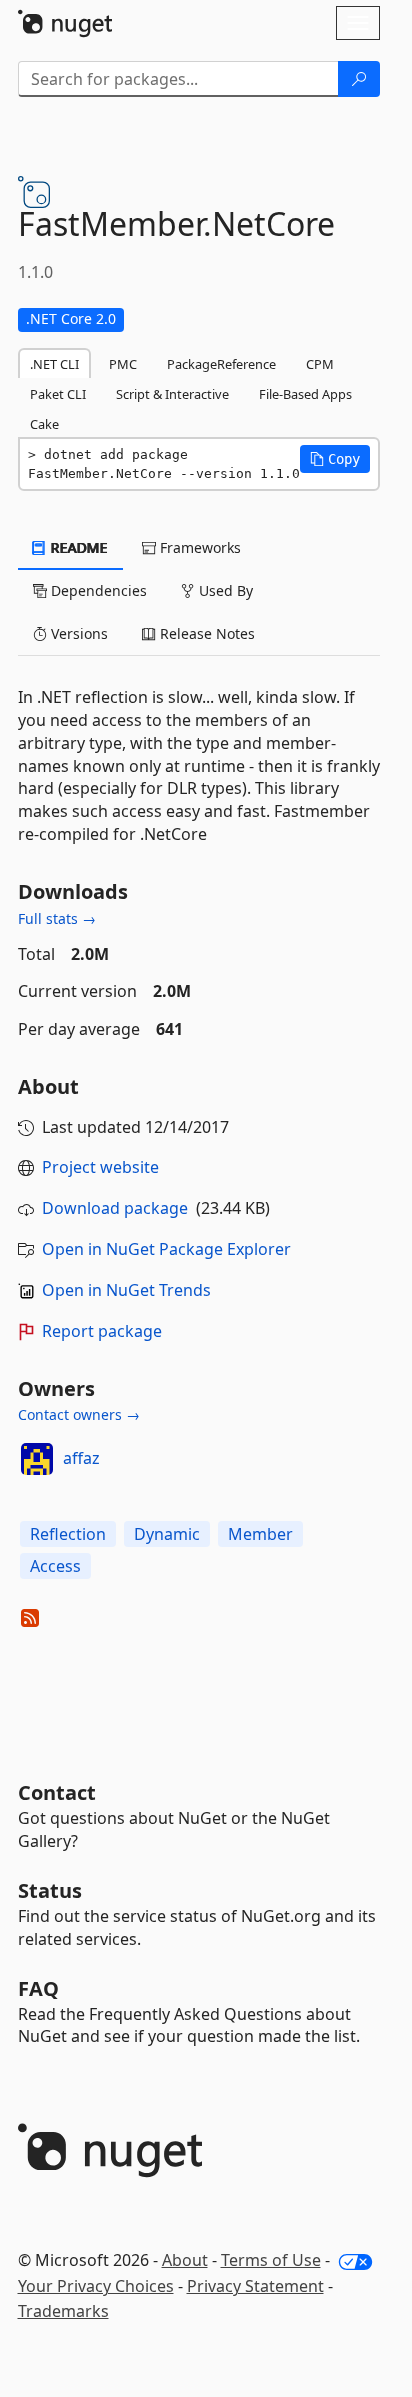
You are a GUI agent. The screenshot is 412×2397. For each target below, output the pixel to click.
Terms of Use (271, 2260)
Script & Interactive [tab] (172, 394)
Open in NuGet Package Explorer (166, 1249)
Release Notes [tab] (205, 633)
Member (260, 1534)
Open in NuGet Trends (126, 1290)
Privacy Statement (255, 2286)
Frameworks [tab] (198, 547)
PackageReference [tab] (221, 364)
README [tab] (77, 547)
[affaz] (37, 1459)
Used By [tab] (224, 590)
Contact (57, 1792)
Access (55, 1566)
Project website (100, 1167)
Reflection (68, 1534)
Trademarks (63, 2311)
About (185, 2260)
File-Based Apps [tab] (305, 394)
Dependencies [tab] (97, 590)
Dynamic (167, 1534)
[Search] (359, 79)
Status (50, 1890)
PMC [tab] (123, 364)
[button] (335, 459)
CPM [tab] (320, 364)
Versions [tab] (77, 633)
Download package (115, 1208)
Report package (102, 1331)
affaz (81, 1458)
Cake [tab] (44, 424)
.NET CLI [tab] (54, 364)
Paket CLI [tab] (58, 394)
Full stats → (57, 918)
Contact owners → (79, 1414)
